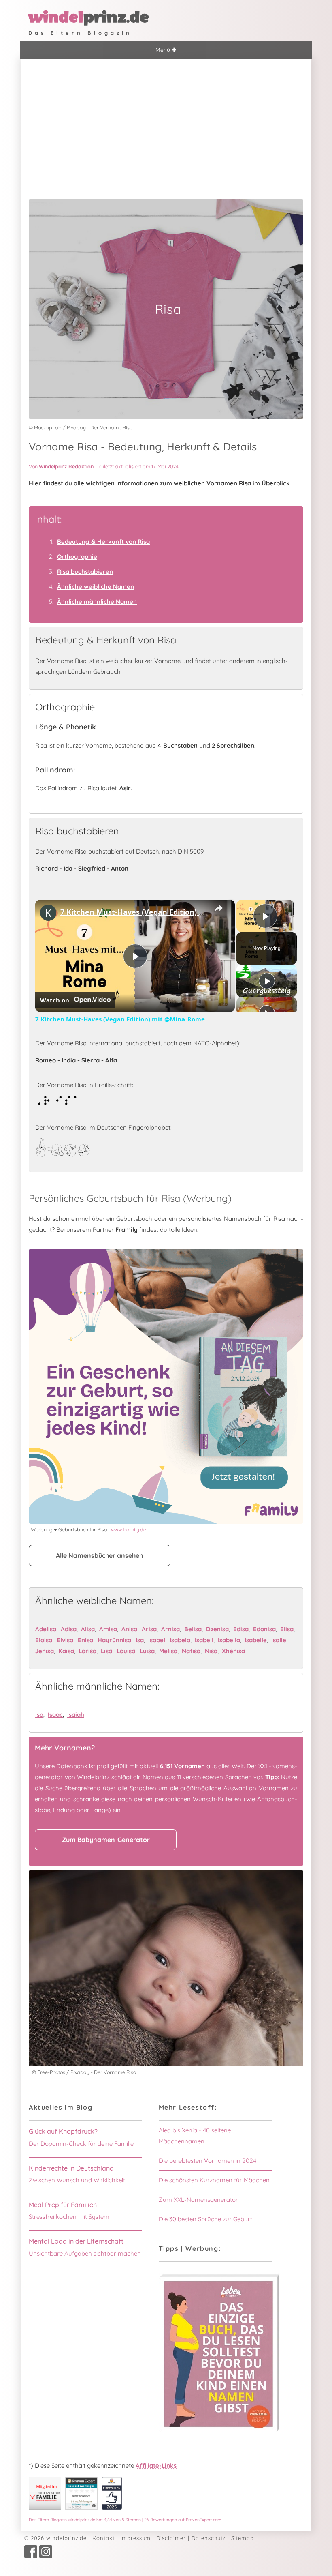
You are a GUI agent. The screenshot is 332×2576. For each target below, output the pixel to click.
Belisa (193, 1629)
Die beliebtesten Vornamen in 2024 (207, 2161)
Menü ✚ (166, 50)
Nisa (211, 1651)
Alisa (88, 1629)
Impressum (135, 2538)
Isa (140, 1640)
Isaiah (76, 1715)
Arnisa (170, 1629)
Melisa (168, 1651)
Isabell (204, 1640)
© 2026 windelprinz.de (55, 2538)
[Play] (267, 981)
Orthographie (77, 557)
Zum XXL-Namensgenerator (198, 2200)
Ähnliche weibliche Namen (96, 587)
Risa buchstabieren (85, 572)
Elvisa (65, 1640)
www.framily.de (129, 1529)
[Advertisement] (166, 120)
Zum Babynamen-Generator (106, 1840)
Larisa (87, 1651)
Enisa (85, 1640)
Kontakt (103, 2538)
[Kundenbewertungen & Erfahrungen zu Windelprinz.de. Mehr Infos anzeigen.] (81, 2507)
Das (125, 2520)
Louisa (126, 1651)
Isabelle (256, 1640)
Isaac (55, 1715)
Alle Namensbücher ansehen (100, 1555)
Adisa (69, 1629)
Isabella (229, 1640)
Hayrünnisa (114, 1640)
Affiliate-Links (156, 2466)
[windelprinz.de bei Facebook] (31, 2556)
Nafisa (191, 1651)
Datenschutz (209, 2538)
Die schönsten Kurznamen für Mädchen (214, 2180)
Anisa (129, 1629)
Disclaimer (171, 2538)
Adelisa (46, 1629)
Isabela (180, 1640)
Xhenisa (233, 1651)
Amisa (108, 1629)
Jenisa (45, 1651)
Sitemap (243, 2538)
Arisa (149, 1629)
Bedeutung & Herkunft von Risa (103, 542)
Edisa (241, 1629)
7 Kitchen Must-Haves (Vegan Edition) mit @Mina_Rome (134, 912)
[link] (48, 913)
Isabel (157, 1640)
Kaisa (66, 1651)
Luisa (147, 1651)
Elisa (287, 1629)
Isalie (279, 1640)
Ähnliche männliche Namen (97, 602)
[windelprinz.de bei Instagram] (46, 2556)
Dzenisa (217, 1629)
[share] (219, 908)
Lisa (106, 1651)
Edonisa (264, 1629)
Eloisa (44, 1640)
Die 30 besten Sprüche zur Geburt (205, 2219)
